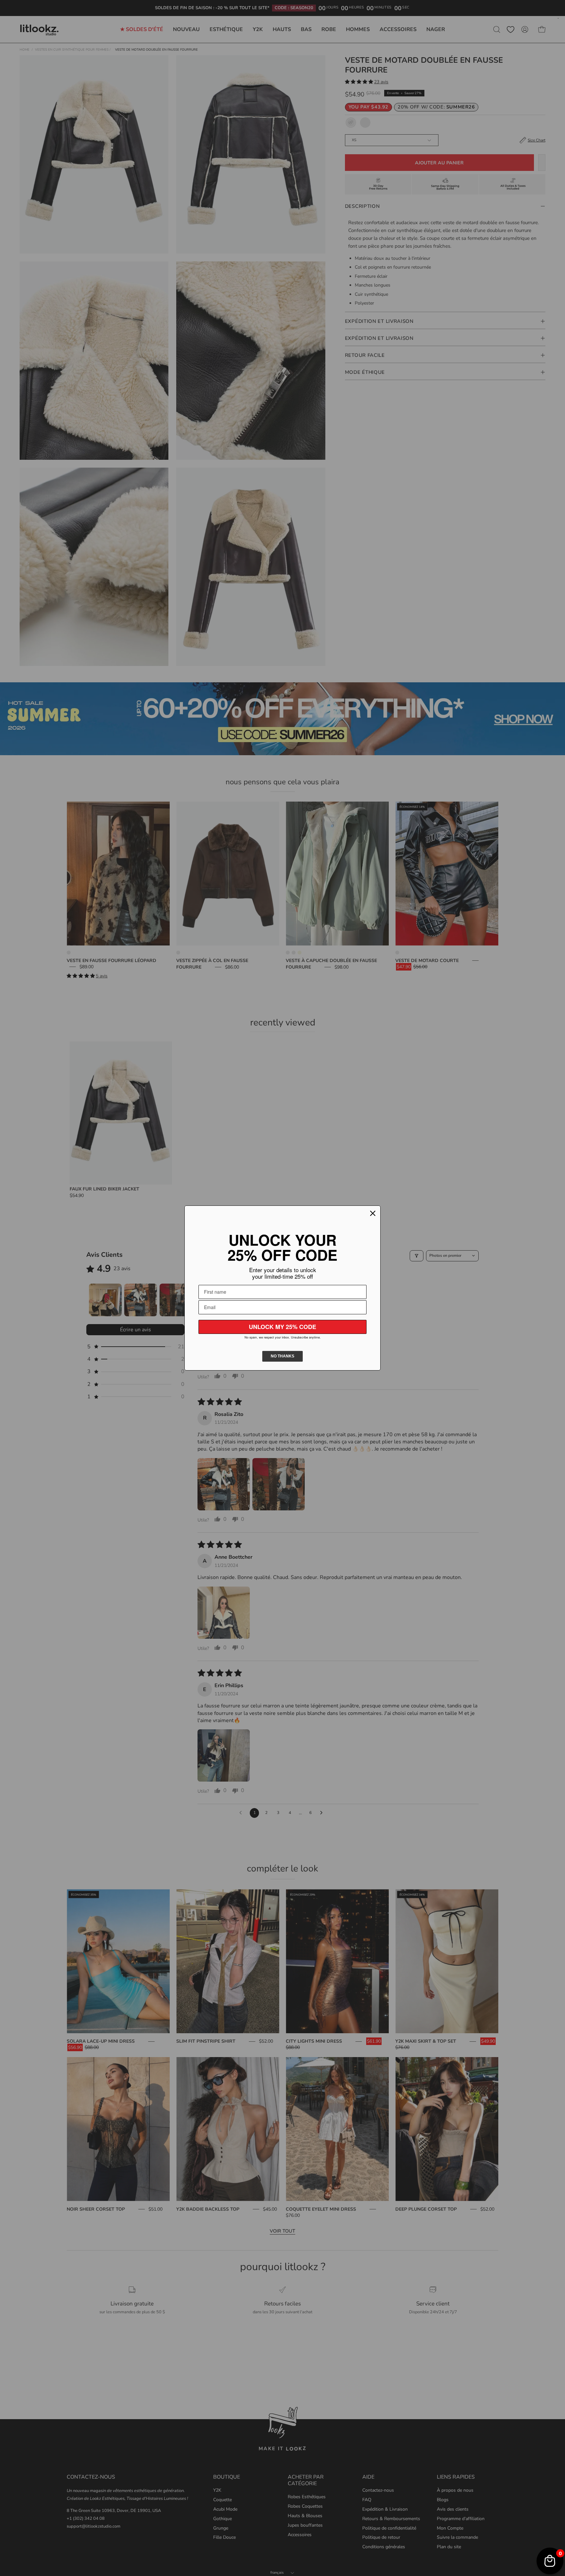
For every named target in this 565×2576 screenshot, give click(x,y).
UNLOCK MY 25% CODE (282, 1327)
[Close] (373, 1213)
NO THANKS (282, 1356)
